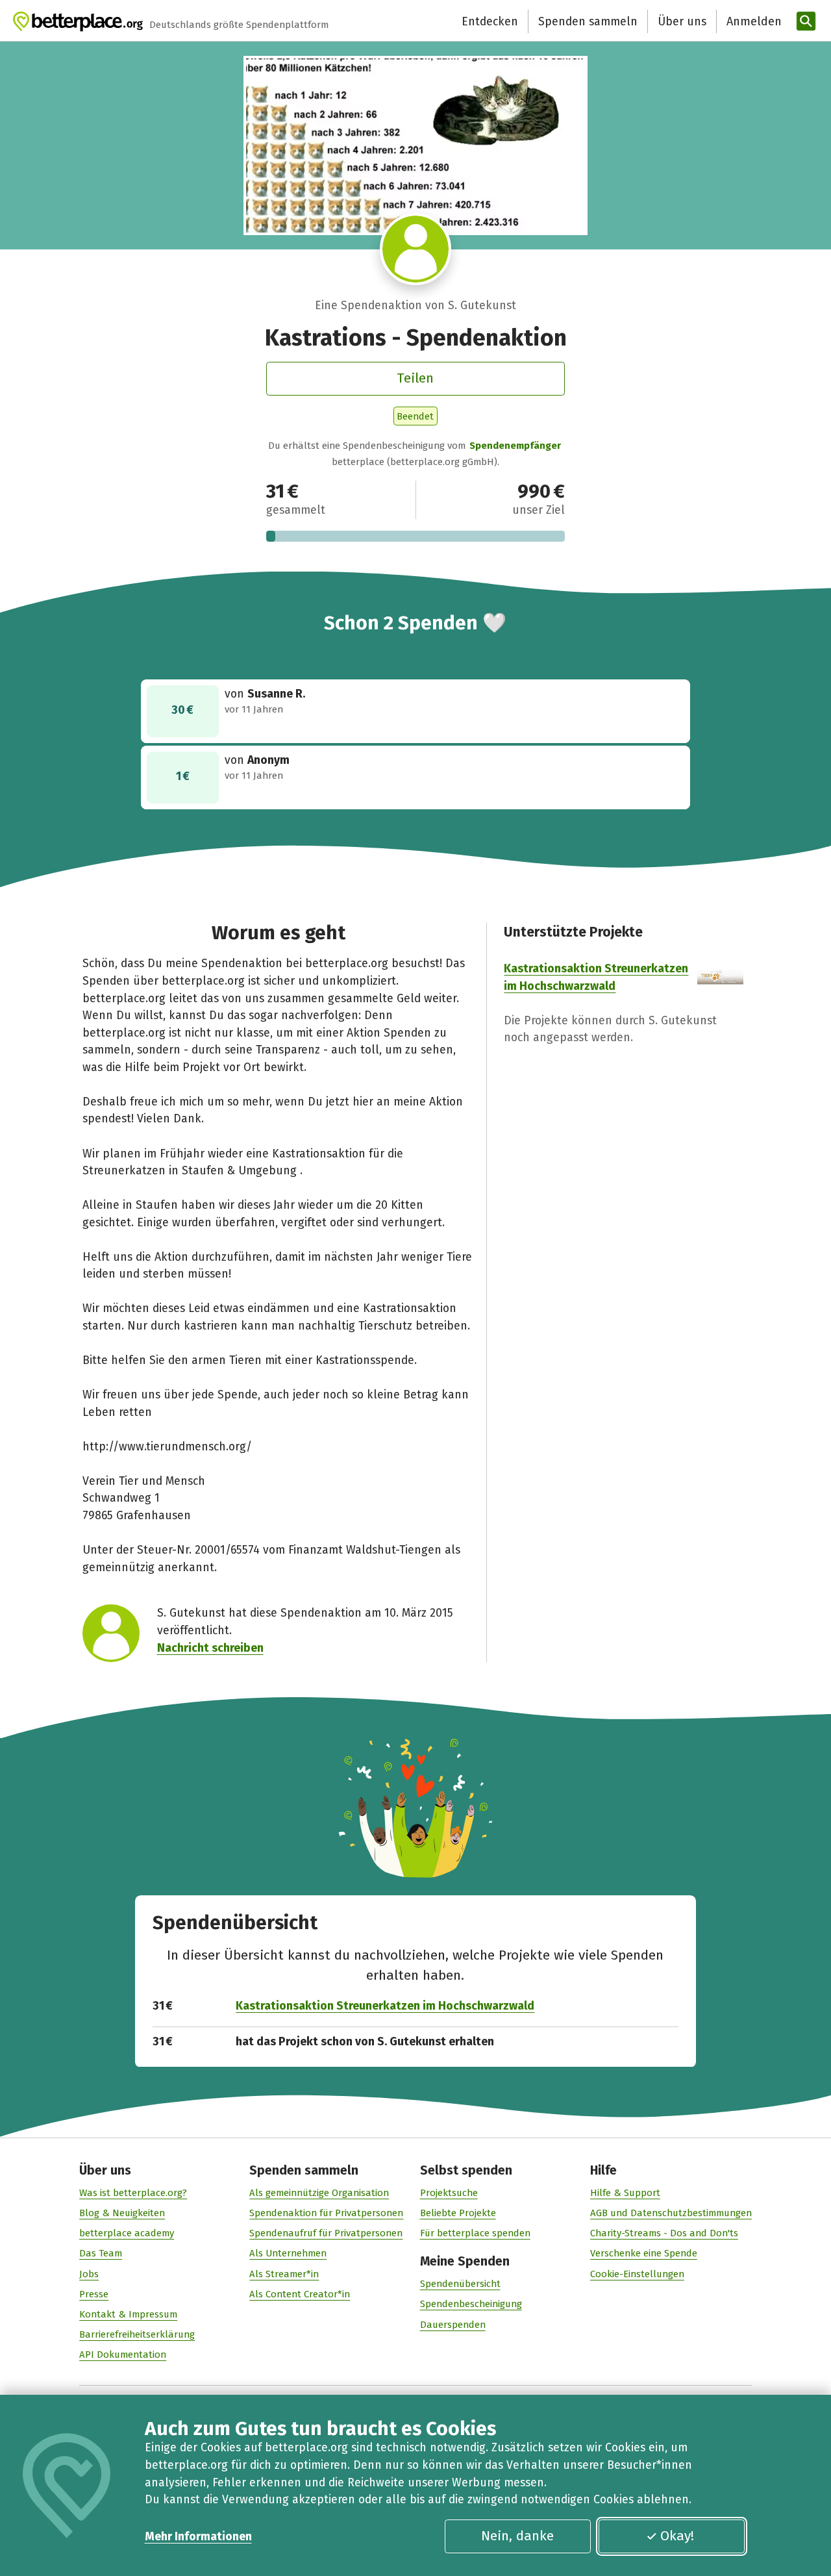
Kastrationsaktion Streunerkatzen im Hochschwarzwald (385, 2006)
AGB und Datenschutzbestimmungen (671, 2213)
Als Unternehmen (288, 2253)
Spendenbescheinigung (471, 2304)
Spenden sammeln (588, 21)
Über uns (682, 21)
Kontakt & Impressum (128, 2314)
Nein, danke (517, 2536)
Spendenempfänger (515, 446)
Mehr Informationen (198, 2536)
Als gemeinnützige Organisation (319, 2193)
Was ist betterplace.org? (133, 2193)
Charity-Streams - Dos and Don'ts (664, 2233)
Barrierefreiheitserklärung (137, 2334)
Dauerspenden (453, 2325)
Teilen (415, 378)
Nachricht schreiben (210, 1648)
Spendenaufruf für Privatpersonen (326, 2233)
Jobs (89, 2274)
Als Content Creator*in (300, 2294)
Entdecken (490, 21)
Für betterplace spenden (475, 2233)
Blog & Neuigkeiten (122, 2213)
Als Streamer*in (284, 2274)
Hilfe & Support (625, 2193)
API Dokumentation (123, 2355)
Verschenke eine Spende (644, 2253)
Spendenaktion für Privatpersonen (326, 2213)
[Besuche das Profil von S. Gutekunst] (416, 249)
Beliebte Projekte (458, 2213)
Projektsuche (449, 2193)
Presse (94, 2294)
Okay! (677, 2536)
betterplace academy (127, 2233)
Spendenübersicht (460, 2284)
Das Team (101, 2253)
